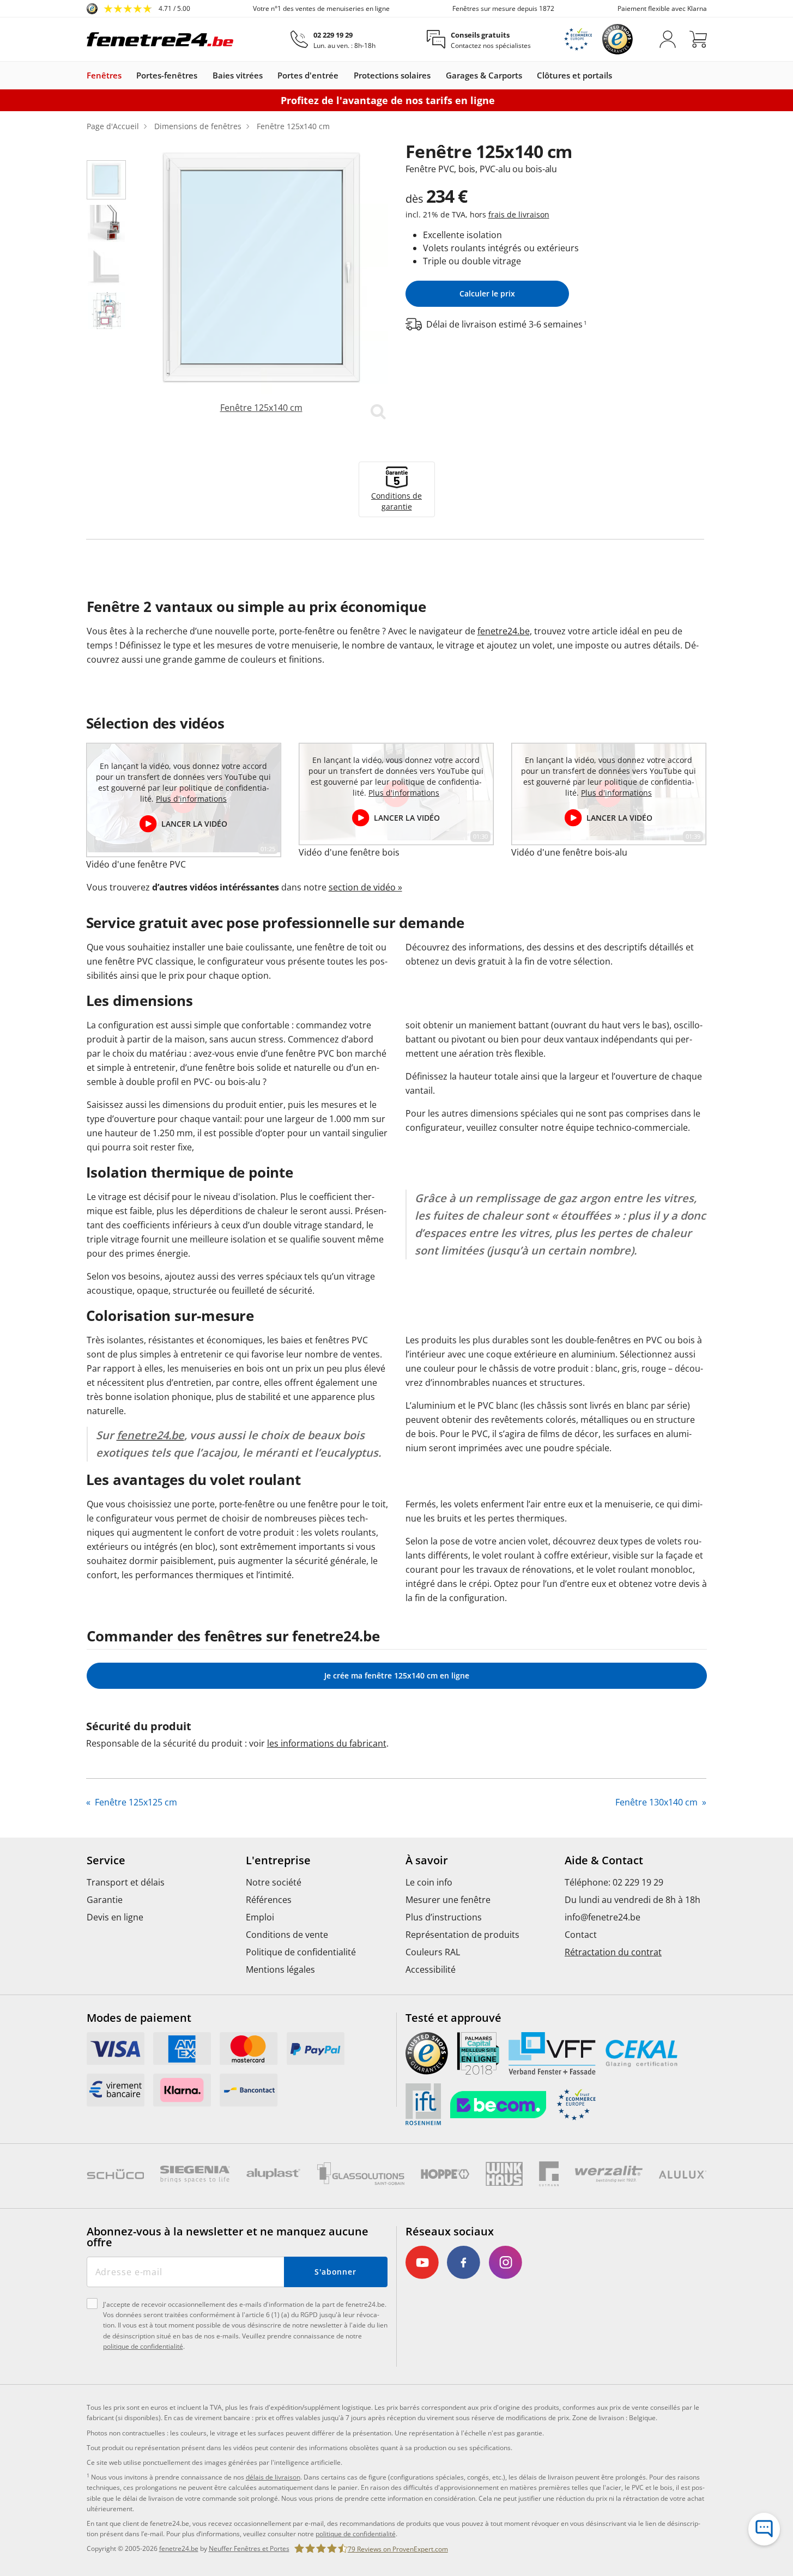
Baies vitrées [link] (238, 75)
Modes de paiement (139, 2018)
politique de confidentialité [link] (356, 2534)
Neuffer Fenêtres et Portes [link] (249, 2548)
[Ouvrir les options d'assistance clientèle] (764, 2529)
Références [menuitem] (269, 1900)
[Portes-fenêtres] (203, 75)
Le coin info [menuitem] (429, 1882)
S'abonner (335, 2272)
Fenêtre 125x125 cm (135, 1802)
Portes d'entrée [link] (308, 75)
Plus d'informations (191, 799)
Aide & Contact (604, 1860)
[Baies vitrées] (268, 75)
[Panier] (698, 39)
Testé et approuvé (453, 2018)
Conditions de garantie (396, 501)
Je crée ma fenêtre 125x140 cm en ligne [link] (397, 1675)
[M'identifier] (668, 39)
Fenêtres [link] (104, 75)
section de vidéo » (365, 887)
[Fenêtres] (127, 75)
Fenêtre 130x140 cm (658, 1802)
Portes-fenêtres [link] (167, 75)
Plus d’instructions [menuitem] (444, 1917)
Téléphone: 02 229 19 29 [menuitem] (614, 1882)
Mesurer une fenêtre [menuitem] (448, 1900)
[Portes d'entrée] (344, 75)
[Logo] (160, 39)
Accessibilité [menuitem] (431, 1969)
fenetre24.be (504, 631)
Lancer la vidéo (194, 824)
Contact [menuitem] (581, 1935)
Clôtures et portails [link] (574, 75)
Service (106, 1860)
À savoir (427, 1860)
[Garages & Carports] (528, 75)
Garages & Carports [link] (484, 75)
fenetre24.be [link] (179, 2548)
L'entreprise (278, 1860)
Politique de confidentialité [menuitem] (301, 1952)
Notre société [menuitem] (274, 1882)
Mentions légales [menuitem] (280, 1969)
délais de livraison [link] (273, 2477)
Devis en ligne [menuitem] (115, 1917)
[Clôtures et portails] (618, 75)
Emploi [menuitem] (260, 1917)
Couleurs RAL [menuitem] (433, 1952)
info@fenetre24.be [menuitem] (603, 1917)
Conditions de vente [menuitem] (287, 1935)
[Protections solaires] (436, 75)
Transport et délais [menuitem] (126, 1882)
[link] (138, 9)
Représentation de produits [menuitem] (462, 1935)
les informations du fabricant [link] (327, 1743)
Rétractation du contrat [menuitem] (613, 1952)
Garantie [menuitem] (105, 1900)
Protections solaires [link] (392, 75)
